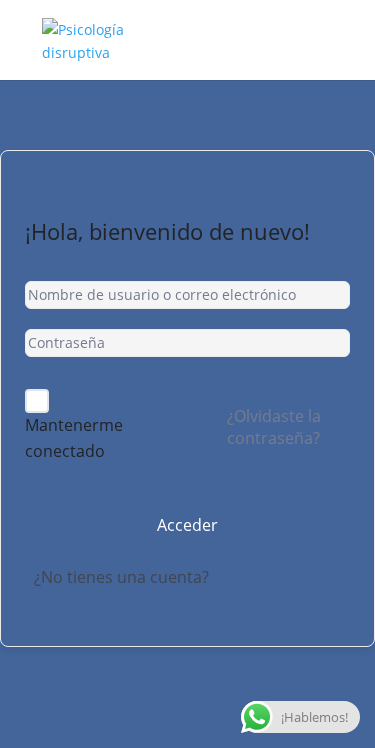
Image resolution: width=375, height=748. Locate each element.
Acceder (187, 525)
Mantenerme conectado (74, 438)
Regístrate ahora (277, 577)
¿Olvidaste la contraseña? (274, 427)
